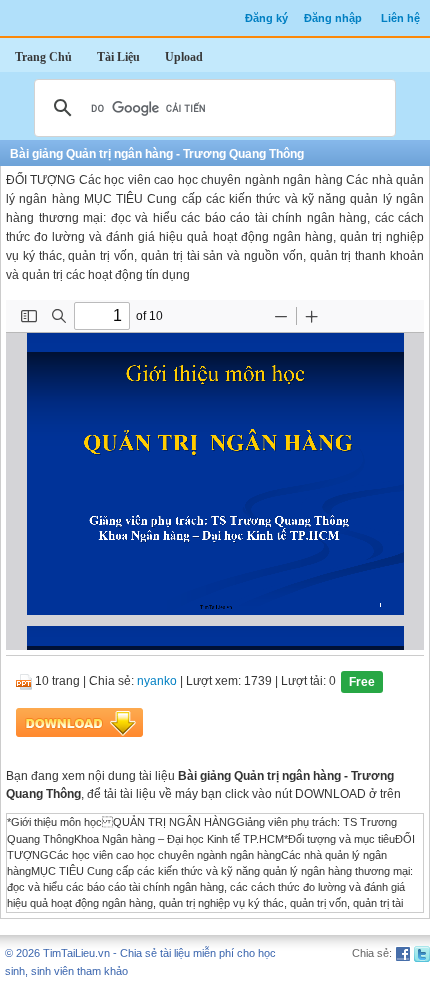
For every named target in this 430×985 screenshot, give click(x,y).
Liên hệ (400, 18)
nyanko (157, 682)
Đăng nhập (333, 18)
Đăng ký (266, 18)
